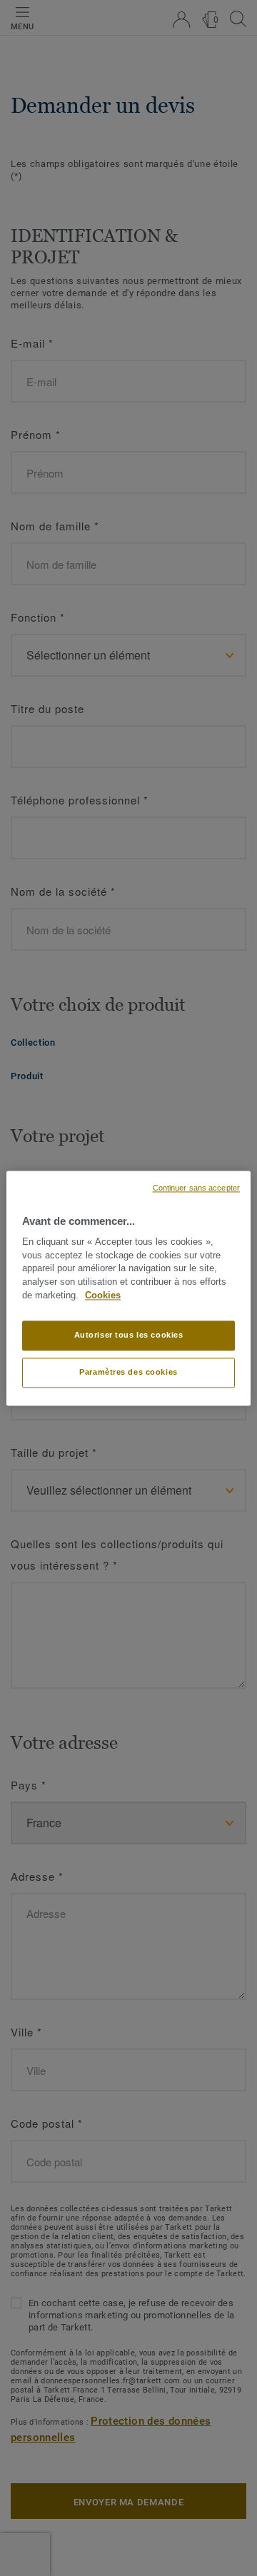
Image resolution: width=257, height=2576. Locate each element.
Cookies (103, 1295)
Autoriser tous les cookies (129, 1335)
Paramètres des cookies (128, 1372)
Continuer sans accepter (196, 1188)
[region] (128, 1288)
